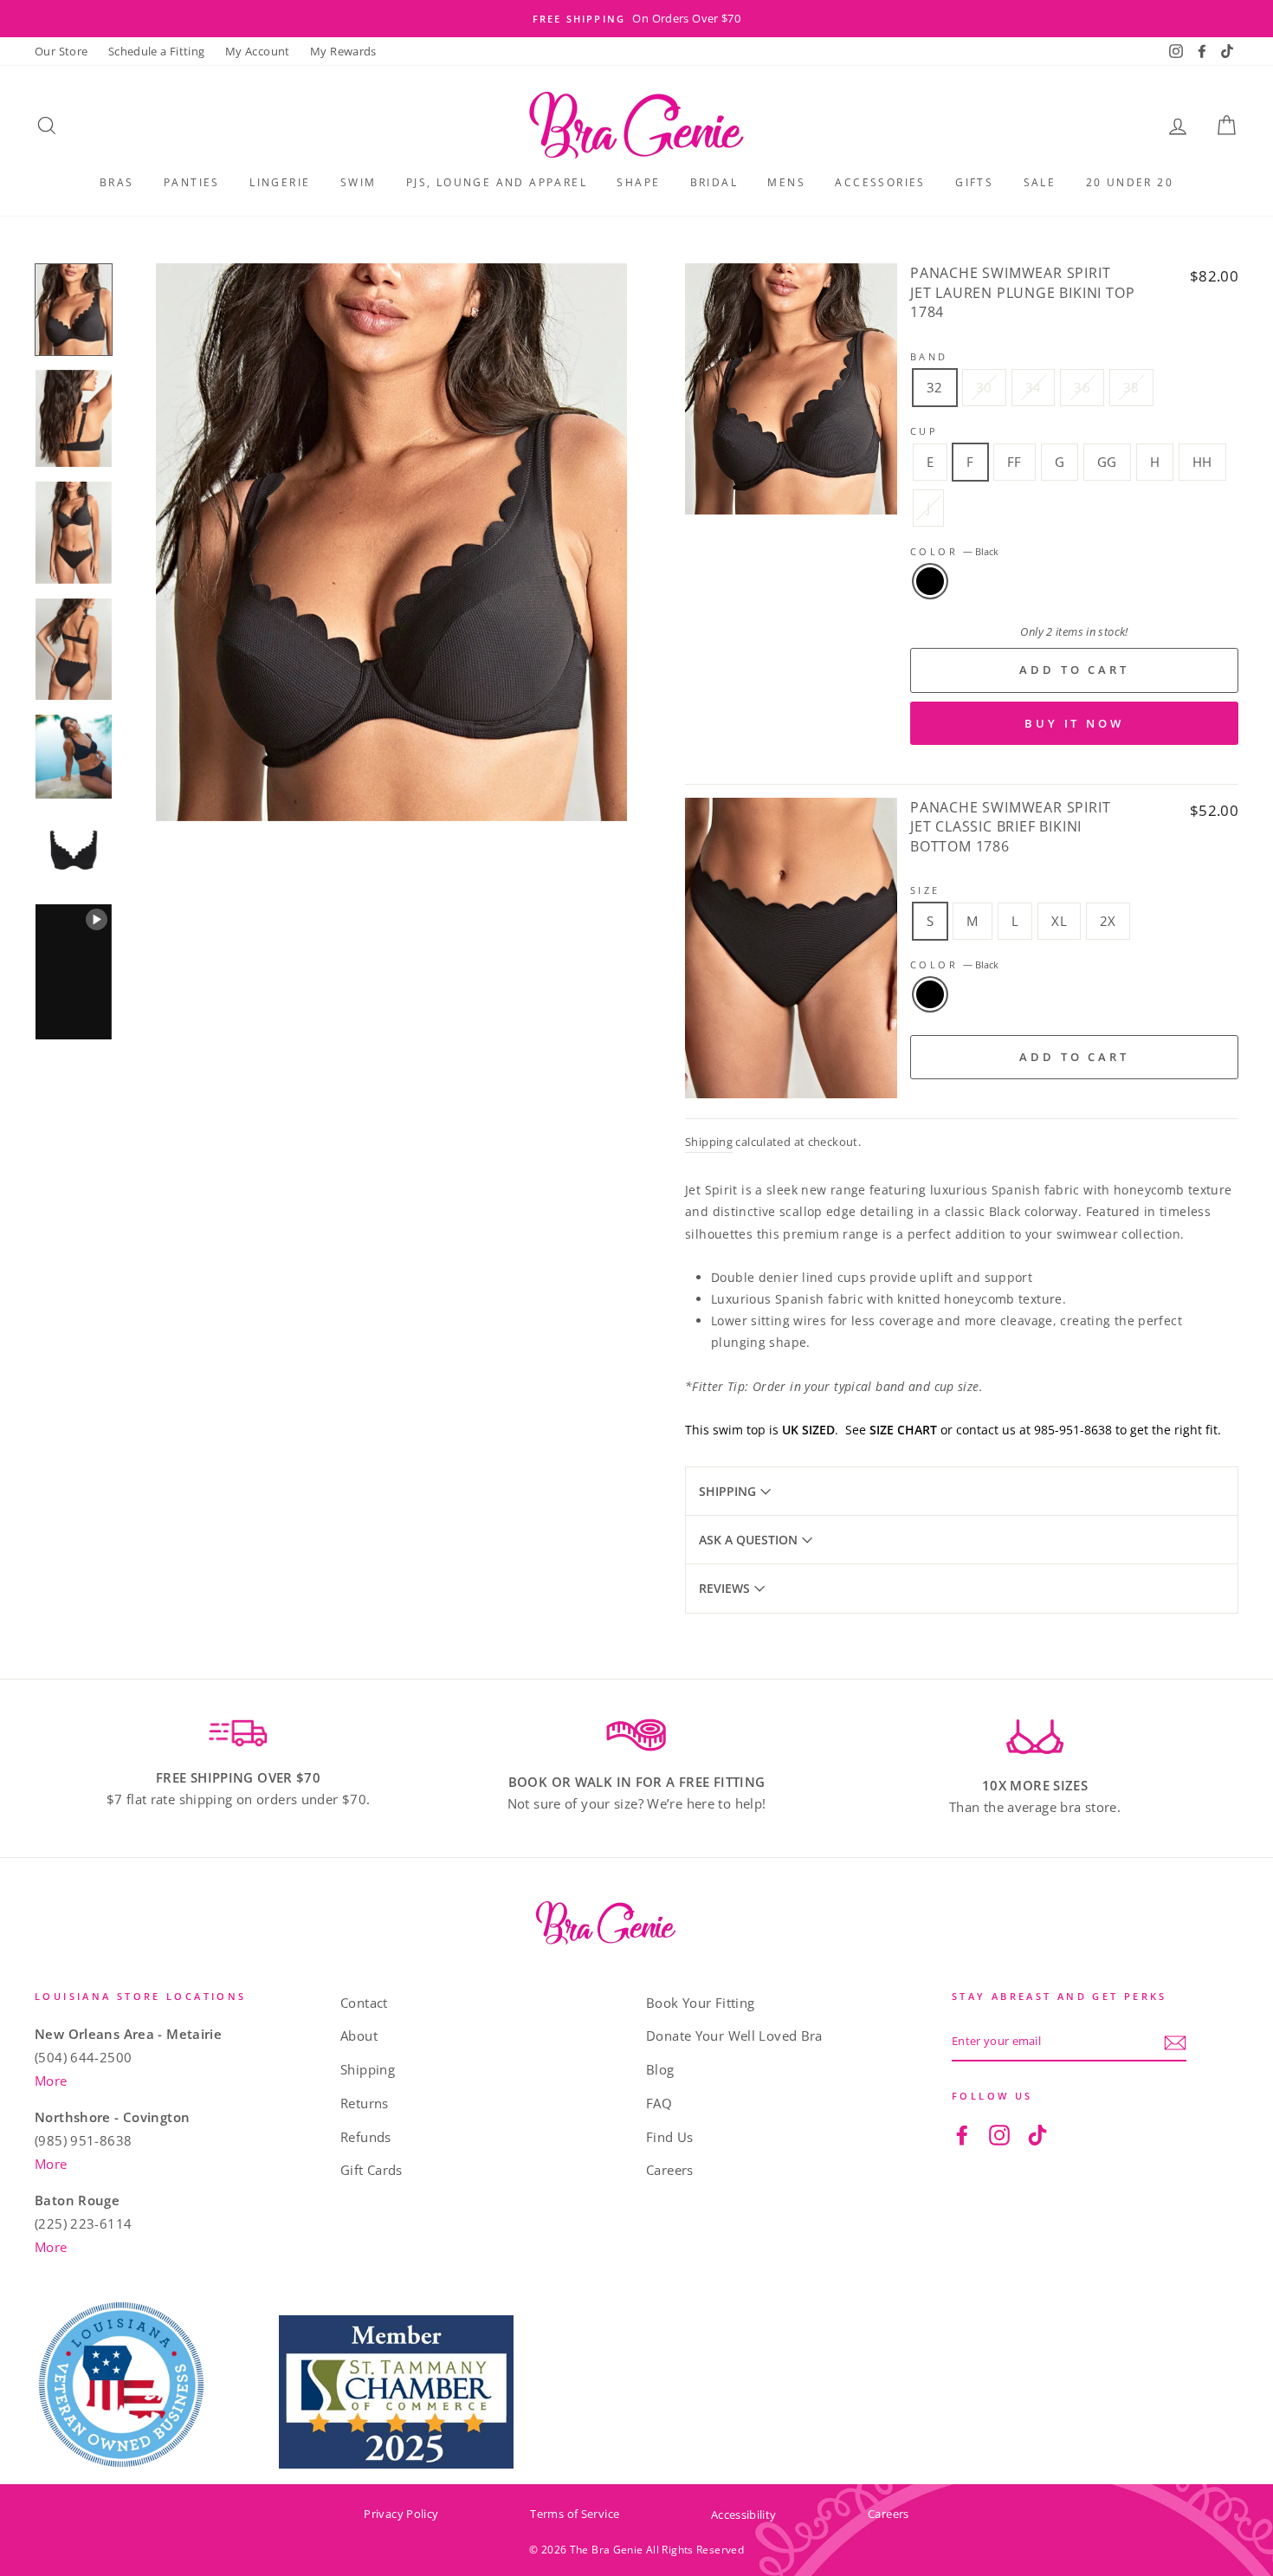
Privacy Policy (401, 2514)
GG (1107, 462)
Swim (359, 182)
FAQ (659, 2103)
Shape (638, 182)
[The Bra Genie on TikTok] (1037, 2134)
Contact (364, 2003)
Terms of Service (575, 2514)
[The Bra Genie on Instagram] (999, 2134)
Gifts (974, 182)
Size (925, 890)
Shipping (709, 1142)
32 (935, 387)
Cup (924, 431)
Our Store (61, 51)
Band (929, 356)
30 (984, 387)
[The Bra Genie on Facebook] (962, 2134)
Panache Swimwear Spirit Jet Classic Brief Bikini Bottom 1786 (1010, 827)
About (359, 2036)
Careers (670, 2170)
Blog (660, 2069)
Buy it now (1074, 723)
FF (1015, 462)
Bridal (714, 182)
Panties (192, 182)
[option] (636, 19)
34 (1034, 387)
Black (930, 581)
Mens (786, 182)
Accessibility (743, 2515)
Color (954, 551)
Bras (117, 182)
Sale (1040, 182)
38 (1131, 387)
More (51, 2081)
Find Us (670, 2137)
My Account (258, 51)
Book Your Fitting (700, 2003)
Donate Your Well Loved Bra (734, 2036)
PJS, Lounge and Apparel (497, 182)
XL (1059, 921)
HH (1202, 462)
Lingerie (280, 182)
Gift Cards (372, 2170)
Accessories (880, 182)
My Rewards (343, 51)
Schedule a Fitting (157, 51)
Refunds (366, 2137)
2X (1108, 921)
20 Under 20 (1130, 182)
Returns (365, 2103)
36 (1082, 387)
